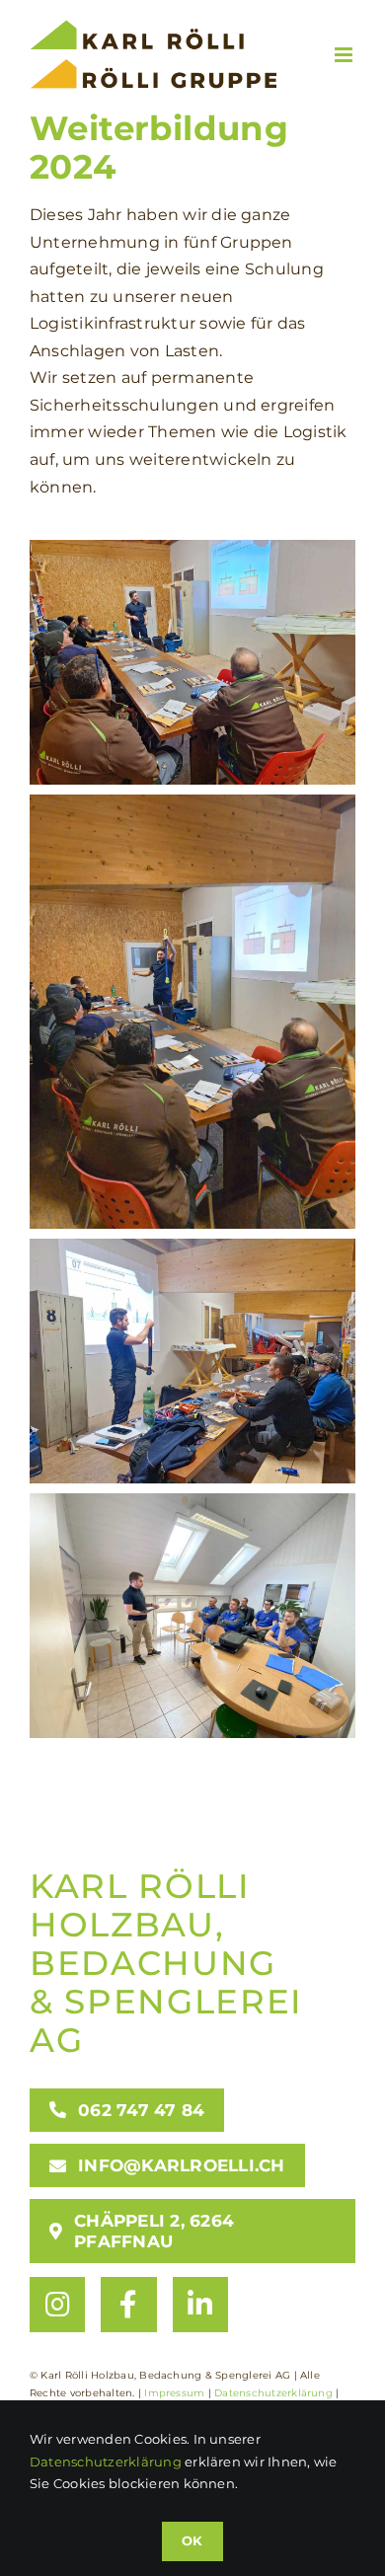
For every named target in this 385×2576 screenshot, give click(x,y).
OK (192, 2540)
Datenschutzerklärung (273, 2393)
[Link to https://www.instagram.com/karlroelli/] (57, 2305)
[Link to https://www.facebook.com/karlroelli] (128, 2305)
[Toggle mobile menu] (345, 55)
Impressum (174, 2393)
